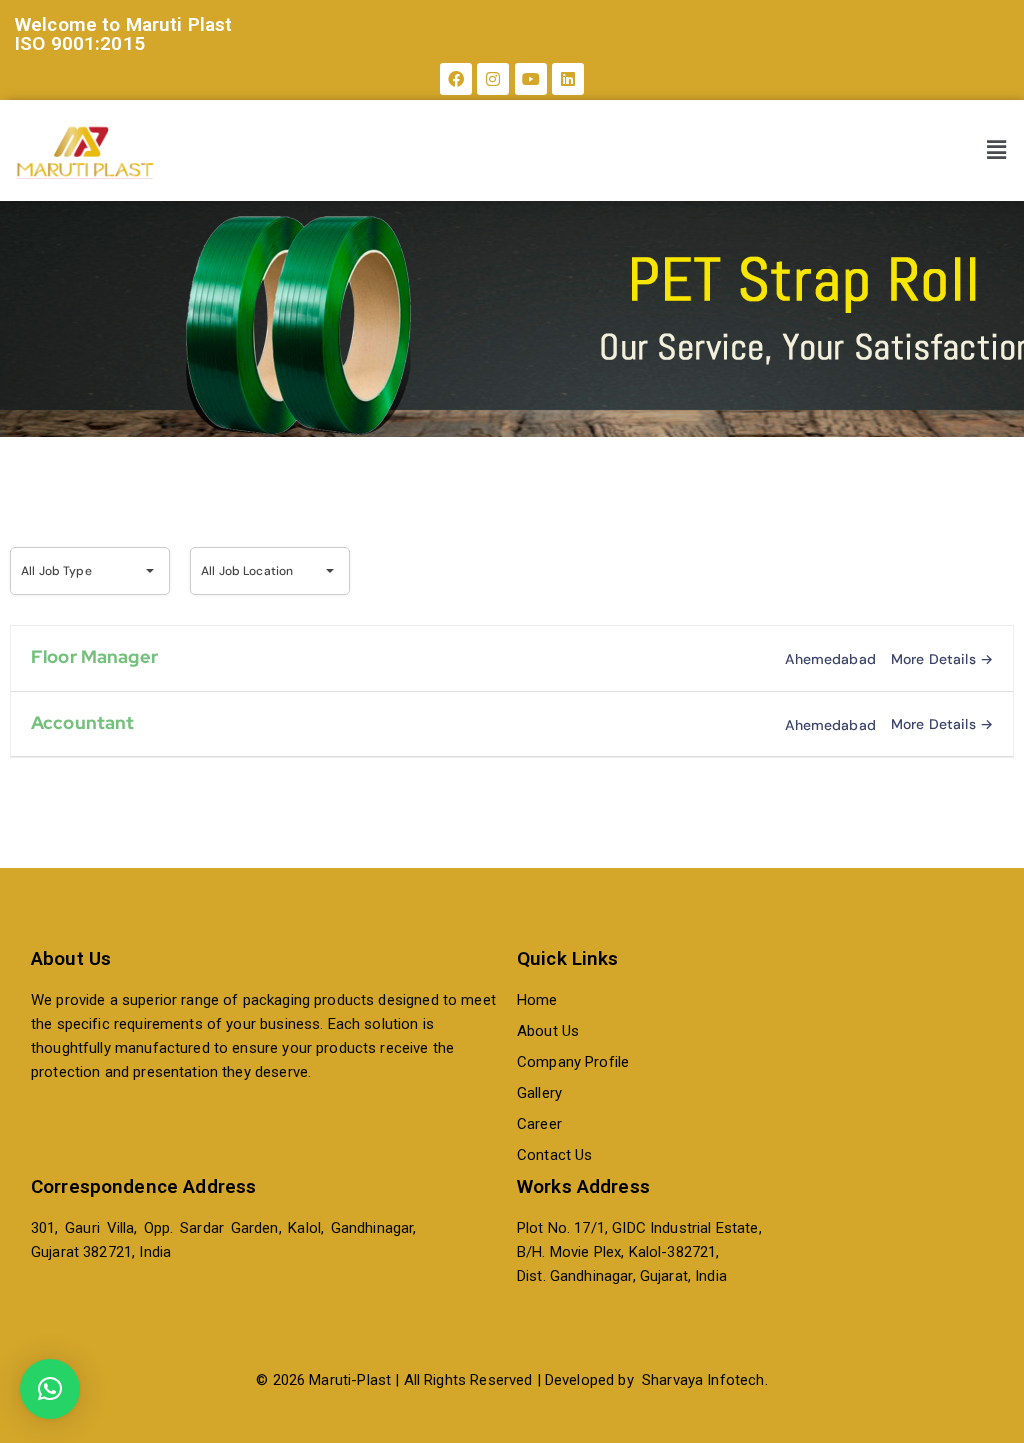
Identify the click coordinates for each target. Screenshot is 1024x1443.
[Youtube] (531, 79)
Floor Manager (94, 656)
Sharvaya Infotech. (705, 1380)
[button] (996, 151)
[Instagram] (493, 79)
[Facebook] (456, 79)
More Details (935, 659)
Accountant (83, 722)
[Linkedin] (568, 79)
